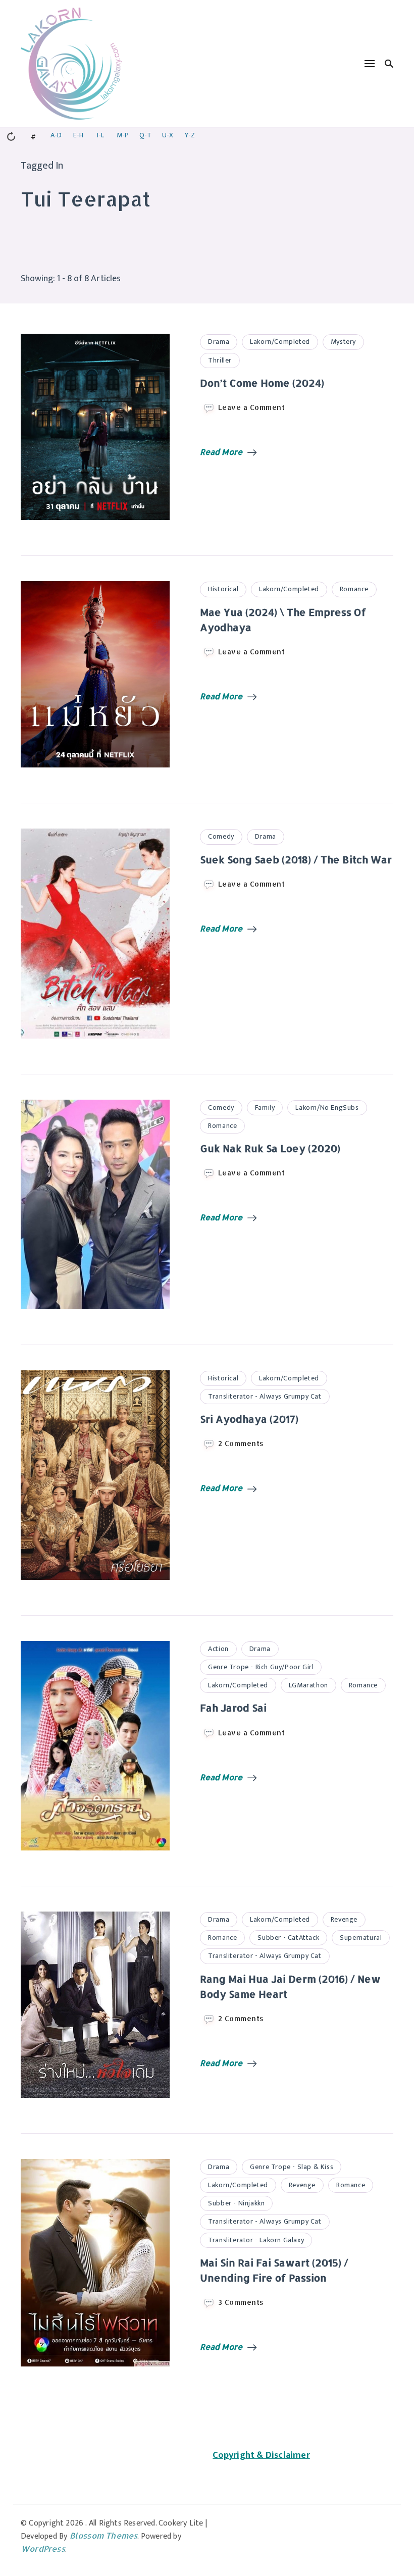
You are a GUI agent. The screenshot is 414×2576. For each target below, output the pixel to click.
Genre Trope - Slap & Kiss (292, 2167)
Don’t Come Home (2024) (262, 383)
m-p (123, 135)
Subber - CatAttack (288, 1938)
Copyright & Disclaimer (261, 2455)
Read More (221, 452)
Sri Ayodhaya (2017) (249, 1419)
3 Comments (241, 2302)
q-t (145, 135)
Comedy (221, 836)
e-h (78, 135)
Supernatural (361, 1938)
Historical (223, 589)
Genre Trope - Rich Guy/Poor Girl (261, 1667)
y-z (190, 135)
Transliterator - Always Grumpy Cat (265, 1396)
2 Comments (241, 1444)
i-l (100, 135)
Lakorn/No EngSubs (327, 1107)
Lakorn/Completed (280, 342)
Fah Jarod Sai (233, 1708)
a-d (56, 135)
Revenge (344, 1919)
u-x (168, 135)
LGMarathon (308, 1685)
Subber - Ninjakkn (236, 2203)
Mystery (343, 342)
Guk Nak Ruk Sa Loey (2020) (270, 1148)
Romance (354, 589)
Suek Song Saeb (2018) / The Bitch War (296, 859)
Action (218, 1649)
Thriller (220, 360)
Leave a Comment (252, 407)
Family (265, 1107)
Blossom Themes (104, 2535)
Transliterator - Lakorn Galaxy (256, 2240)
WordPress (43, 2548)
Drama (219, 342)
